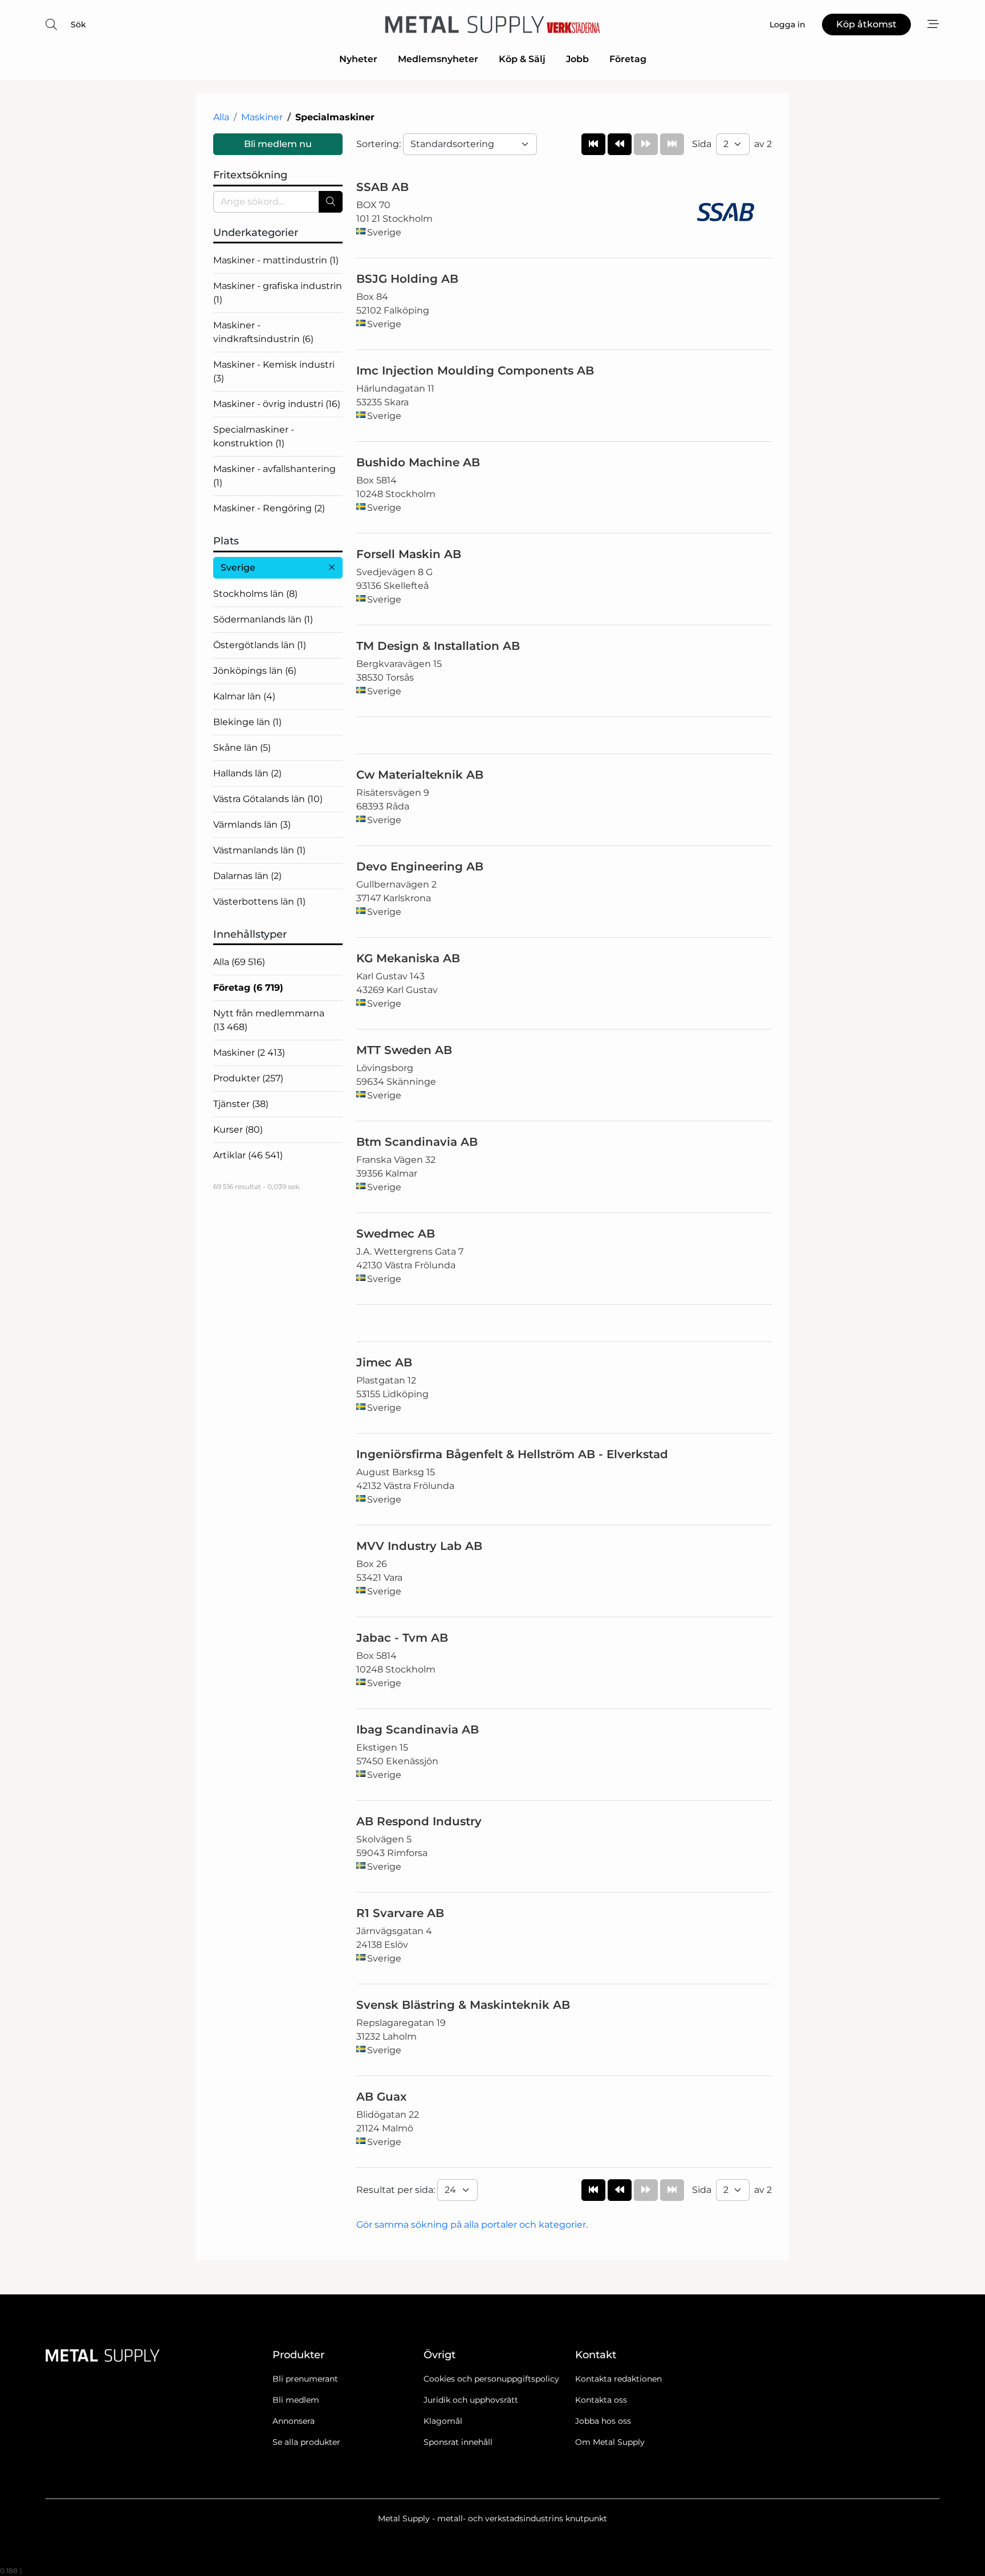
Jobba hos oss (603, 2421)
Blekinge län (247, 722)
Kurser (238, 1130)
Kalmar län (244, 696)
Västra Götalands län (268, 799)
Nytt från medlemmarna (269, 1020)
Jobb (577, 59)
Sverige (238, 567)
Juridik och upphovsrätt (471, 2400)
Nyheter (358, 59)
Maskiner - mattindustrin (276, 260)
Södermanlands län (263, 619)
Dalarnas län (247, 876)
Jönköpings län (255, 671)
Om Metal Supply (610, 2442)
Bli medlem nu (278, 144)
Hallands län (247, 773)
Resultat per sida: (397, 2190)
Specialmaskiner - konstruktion (254, 436)
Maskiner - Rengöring (269, 508)
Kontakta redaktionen (618, 2379)
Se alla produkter (306, 2442)
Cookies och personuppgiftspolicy (491, 2379)
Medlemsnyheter (438, 59)
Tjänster (241, 1104)
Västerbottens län (259, 902)
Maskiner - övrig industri (277, 404)
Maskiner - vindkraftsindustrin (263, 332)
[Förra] (620, 144)
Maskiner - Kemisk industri (274, 371)
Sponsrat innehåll (458, 2442)
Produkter (248, 1078)
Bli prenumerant (305, 2379)
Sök (78, 25)
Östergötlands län (260, 645)
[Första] (593, 144)
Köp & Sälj (522, 59)
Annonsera (294, 2421)
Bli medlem (296, 2400)
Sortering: (380, 144)
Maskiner (262, 117)
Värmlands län (252, 825)
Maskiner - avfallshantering (274, 476)
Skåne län (242, 748)
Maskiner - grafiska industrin (278, 293)
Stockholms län (255, 594)
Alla (221, 117)
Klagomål (443, 2421)
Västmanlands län (259, 850)
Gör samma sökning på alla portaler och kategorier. (472, 2225)
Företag (628, 59)
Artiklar (248, 1155)
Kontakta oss (601, 2400)
